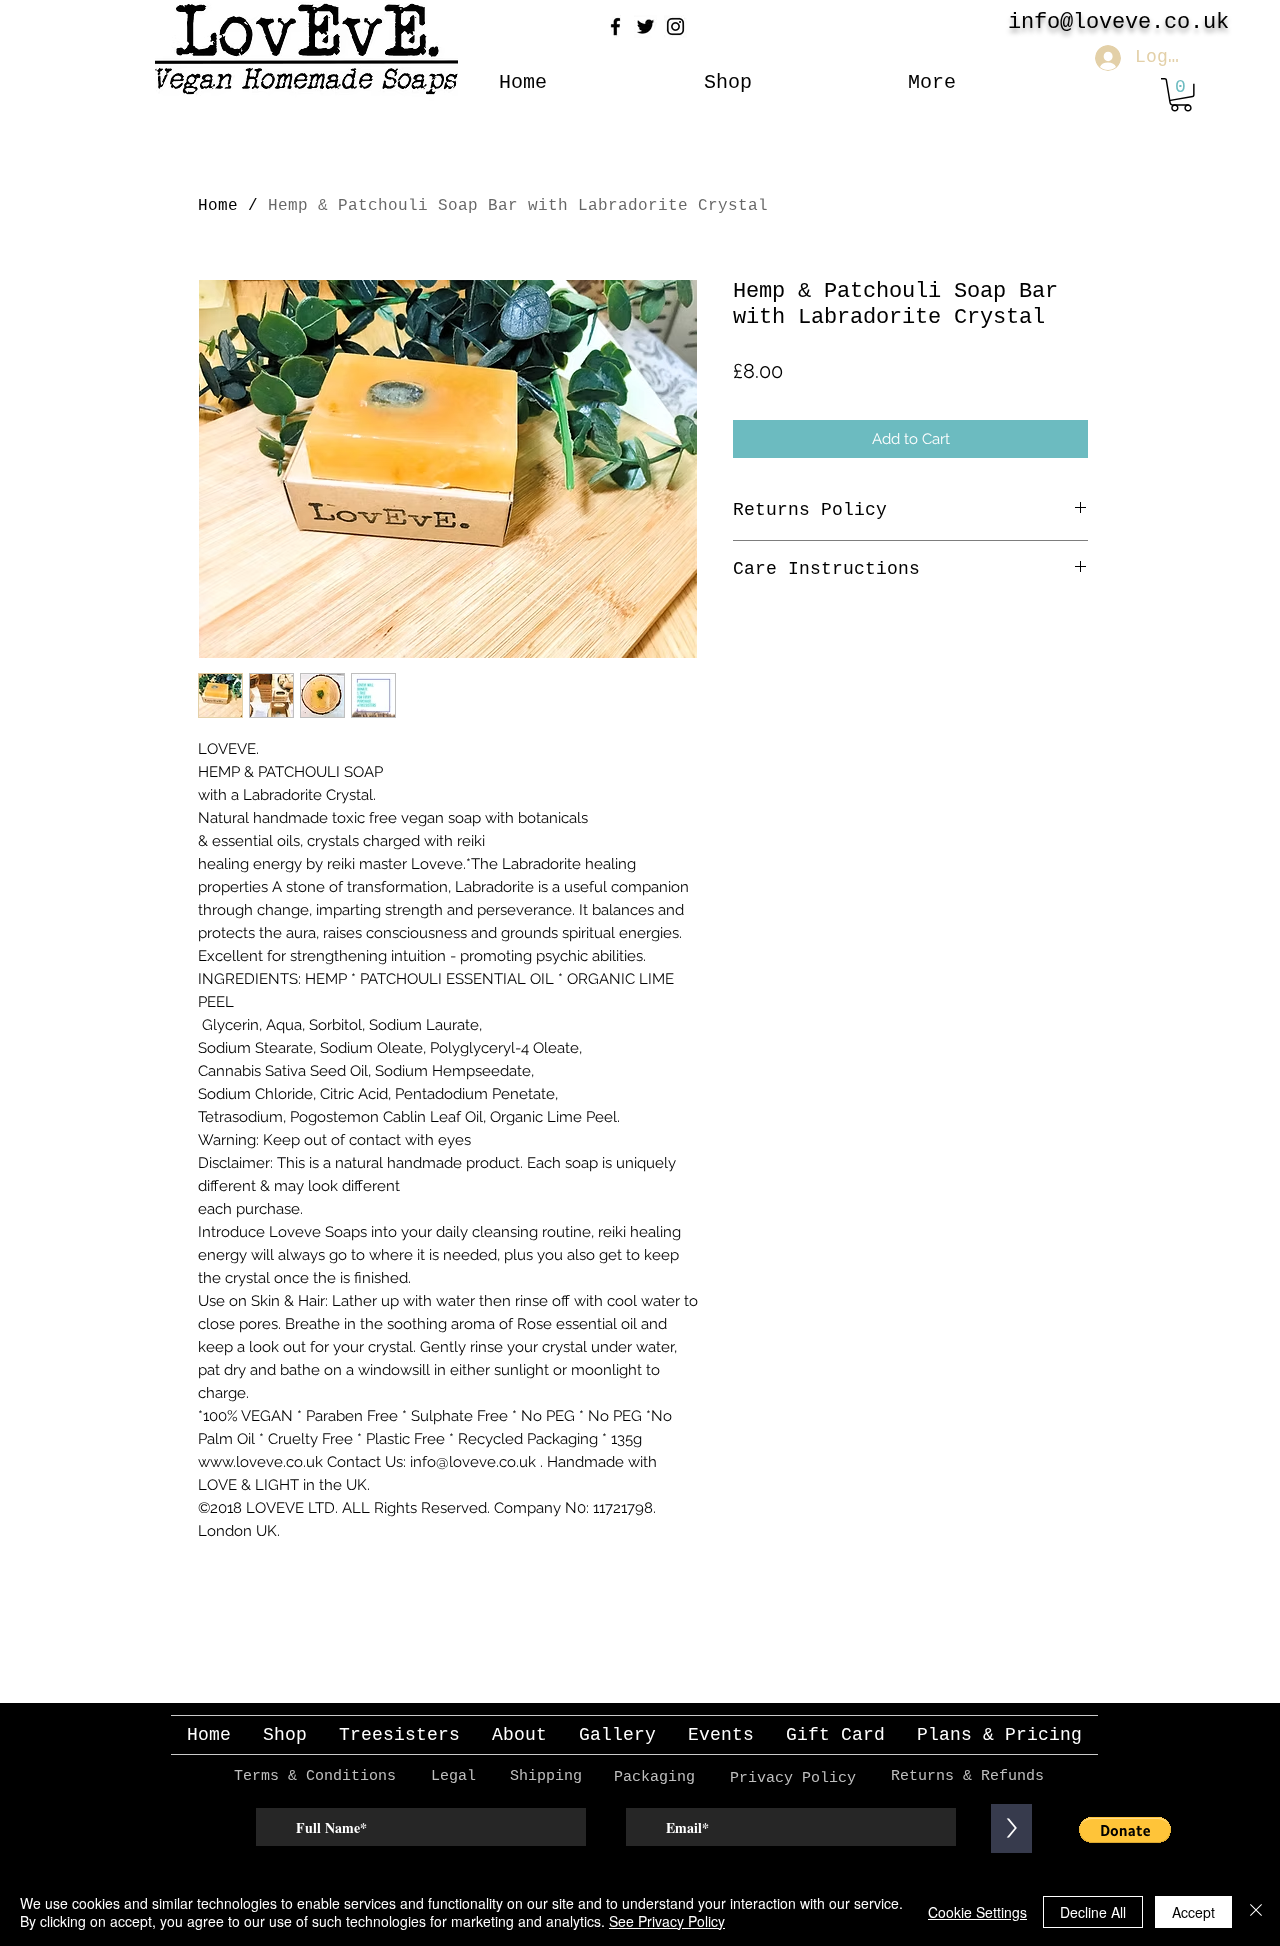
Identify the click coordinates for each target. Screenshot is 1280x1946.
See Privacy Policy (667, 1921)
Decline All (1093, 1912)
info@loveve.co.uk (1118, 22)
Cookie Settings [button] (977, 1912)
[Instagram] (675, 26)
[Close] (1256, 1912)
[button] (1181, 95)
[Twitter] (645, 26)
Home (218, 206)
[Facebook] (615, 26)
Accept (1193, 1912)
